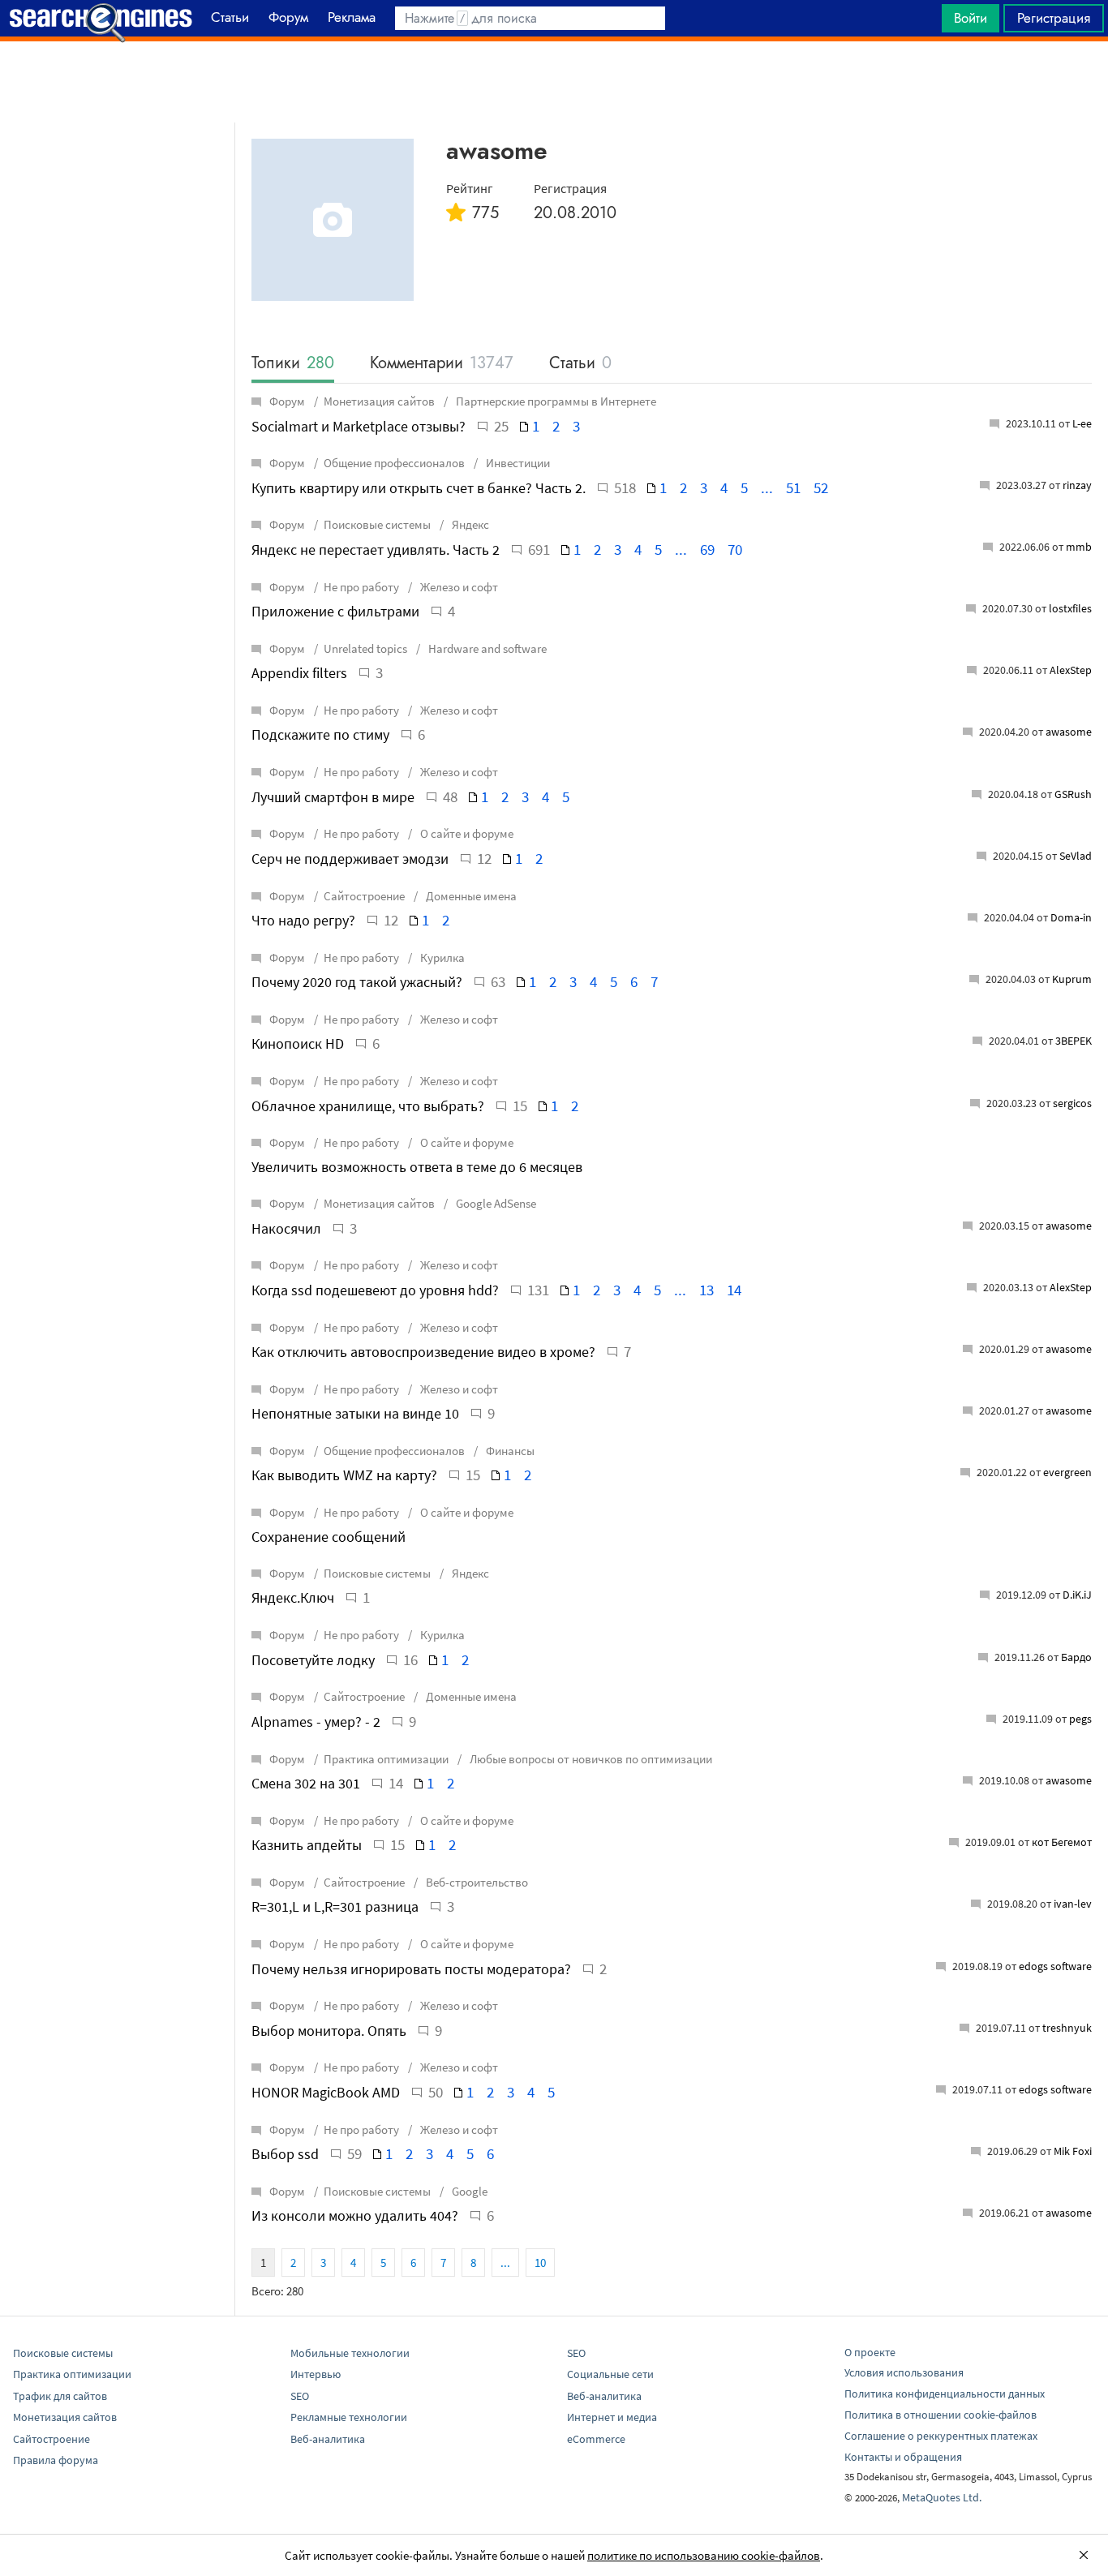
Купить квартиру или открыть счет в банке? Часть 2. (419, 488)
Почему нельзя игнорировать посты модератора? (411, 1969)
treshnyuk (1067, 2028)
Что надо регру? (303, 920)
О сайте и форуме (466, 833)
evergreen (1067, 1472)
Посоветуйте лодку (313, 1660)
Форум (287, 401)
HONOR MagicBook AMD (326, 2092)
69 (707, 549)
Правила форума (56, 2460)
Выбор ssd (285, 2154)
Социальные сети (610, 2374)
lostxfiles (1070, 608)
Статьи (580, 364)
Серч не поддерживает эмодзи (350, 859)
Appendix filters (299, 673)
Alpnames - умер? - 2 (316, 1722)
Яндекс (469, 524)
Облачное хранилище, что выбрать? (368, 1106)
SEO (300, 2396)
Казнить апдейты (307, 1845)
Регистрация (1054, 18)
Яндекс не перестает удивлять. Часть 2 (376, 550)
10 (540, 2263)
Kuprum (1072, 979)
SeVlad (1076, 856)
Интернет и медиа (612, 2417)
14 (734, 1290)
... (767, 487)
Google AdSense (495, 1203)
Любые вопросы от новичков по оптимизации (590, 1759)
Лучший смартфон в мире (333, 797)
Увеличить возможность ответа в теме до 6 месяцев (417, 1167)
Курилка (441, 957)
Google (468, 2191)
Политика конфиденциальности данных (945, 2394)
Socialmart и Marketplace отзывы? (359, 426)
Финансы (509, 1451)
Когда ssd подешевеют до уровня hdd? (375, 1290)
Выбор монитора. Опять (329, 2031)
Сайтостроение (364, 896)
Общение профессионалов (394, 463)
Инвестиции (517, 463)
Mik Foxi (1073, 2151)
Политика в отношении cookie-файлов (941, 2415)
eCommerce (596, 2439)
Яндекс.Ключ (293, 1597)
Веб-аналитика (328, 2439)
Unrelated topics (365, 648)
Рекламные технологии (349, 2417)
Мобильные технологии (350, 2353)
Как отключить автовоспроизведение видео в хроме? (423, 1352)
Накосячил (286, 1228)
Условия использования (904, 2372)
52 (821, 487)
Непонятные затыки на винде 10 (355, 1413)
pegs (1080, 1719)
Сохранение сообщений (329, 1537)
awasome (1069, 732)
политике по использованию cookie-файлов (704, 2555)
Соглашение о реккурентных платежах (941, 2436)
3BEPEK (1074, 1041)
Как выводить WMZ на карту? (344, 1475)
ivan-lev (1073, 1904)
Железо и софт (458, 587)
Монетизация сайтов (379, 401)
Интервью (316, 2374)
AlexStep (1071, 670)
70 (735, 549)
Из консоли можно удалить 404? (355, 2215)
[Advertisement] (554, 82)
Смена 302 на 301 (306, 1783)
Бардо (1076, 1657)
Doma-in (1071, 917)
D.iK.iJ (1077, 1595)
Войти (971, 18)
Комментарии (442, 364)
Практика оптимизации (386, 1759)
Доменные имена (470, 896)
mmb (1079, 547)
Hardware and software (486, 648)
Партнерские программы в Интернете (555, 401)
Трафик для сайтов (60, 2396)
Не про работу (361, 587)
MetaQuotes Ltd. (942, 2497)
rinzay (1077, 485)
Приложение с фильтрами (335, 611)
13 (706, 1290)
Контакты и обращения (903, 2457)
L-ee (1082, 423)
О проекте (870, 2352)
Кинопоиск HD (298, 1043)
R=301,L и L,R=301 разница (335, 1906)
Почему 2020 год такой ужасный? (357, 982)
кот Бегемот (1062, 1842)
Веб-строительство (476, 1882)
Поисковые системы (377, 524)
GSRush (1073, 794)
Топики (293, 364)
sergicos (1072, 1103)
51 (793, 487)
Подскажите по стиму (320, 734)
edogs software (1055, 1966)
